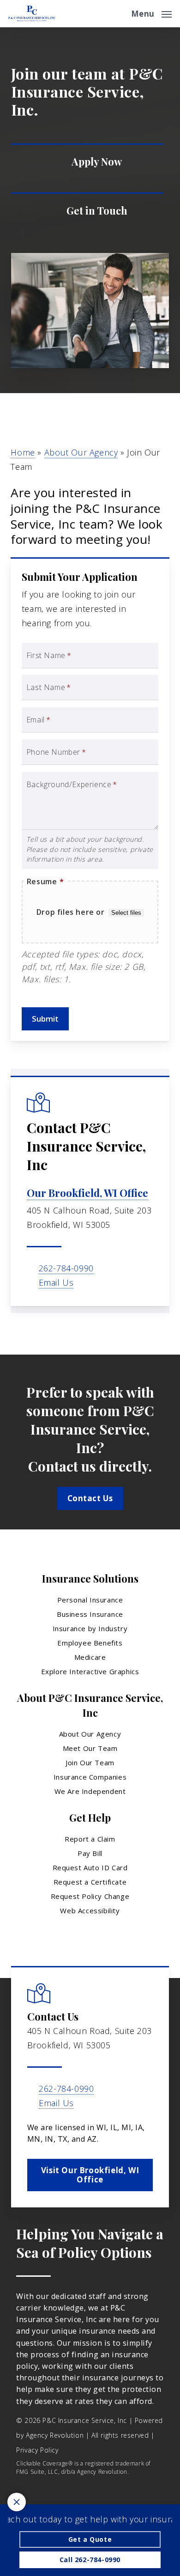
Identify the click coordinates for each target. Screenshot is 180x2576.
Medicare (90, 1657)
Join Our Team (90, 1763)
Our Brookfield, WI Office (87, 1193)
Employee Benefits (90, 1643)
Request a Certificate (90, 1882)
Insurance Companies (90, 1777)
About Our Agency (81, 452)
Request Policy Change (90, 1896)
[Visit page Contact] (87, 211)
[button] (151, 12)
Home (23, 452)
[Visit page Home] (32, 14)
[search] (118, 14)
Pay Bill (90, 1853)
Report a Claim (90, 1839)
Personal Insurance (90, 1600)
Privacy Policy (37, 2450)
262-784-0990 (66, 1268)
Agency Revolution (55, 2435)
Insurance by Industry (90, 1628)
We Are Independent (90, 1791)
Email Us (56, 1282)
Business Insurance (90, 1614)
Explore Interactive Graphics (90, 1671)
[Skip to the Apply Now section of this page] (87, 162)
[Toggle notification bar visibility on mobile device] (17, 2502)
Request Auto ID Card (90, 1867)
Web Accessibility (90, 1910)
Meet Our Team (90, 1748)
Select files (126, 913)
